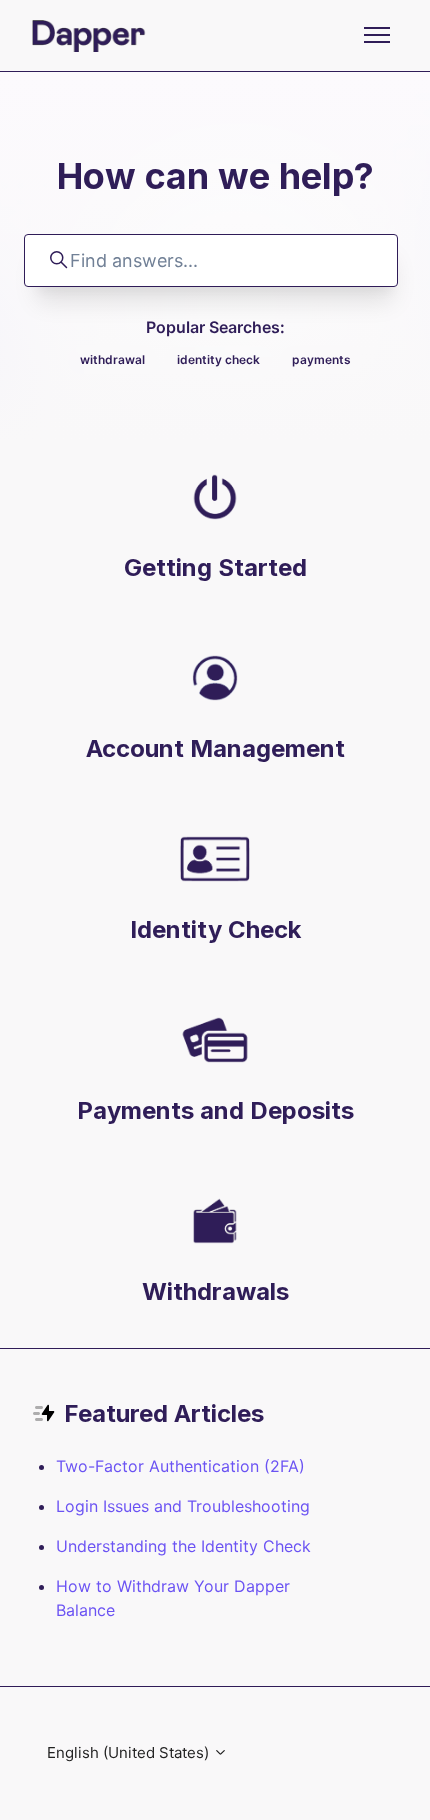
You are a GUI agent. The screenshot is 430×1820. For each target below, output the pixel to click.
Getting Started (215, 567)
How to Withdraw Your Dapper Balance (173, 1598)
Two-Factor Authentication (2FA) (180, 1466)
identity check (218, 359)
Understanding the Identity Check (183, 1546)
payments (321, 359)
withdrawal (112, 359)
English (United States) (130, 1752)
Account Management (215, 748)
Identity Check (215, 929)
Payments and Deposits (215, 1110)
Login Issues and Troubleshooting (183, 1506)
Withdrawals (215, 1291)
